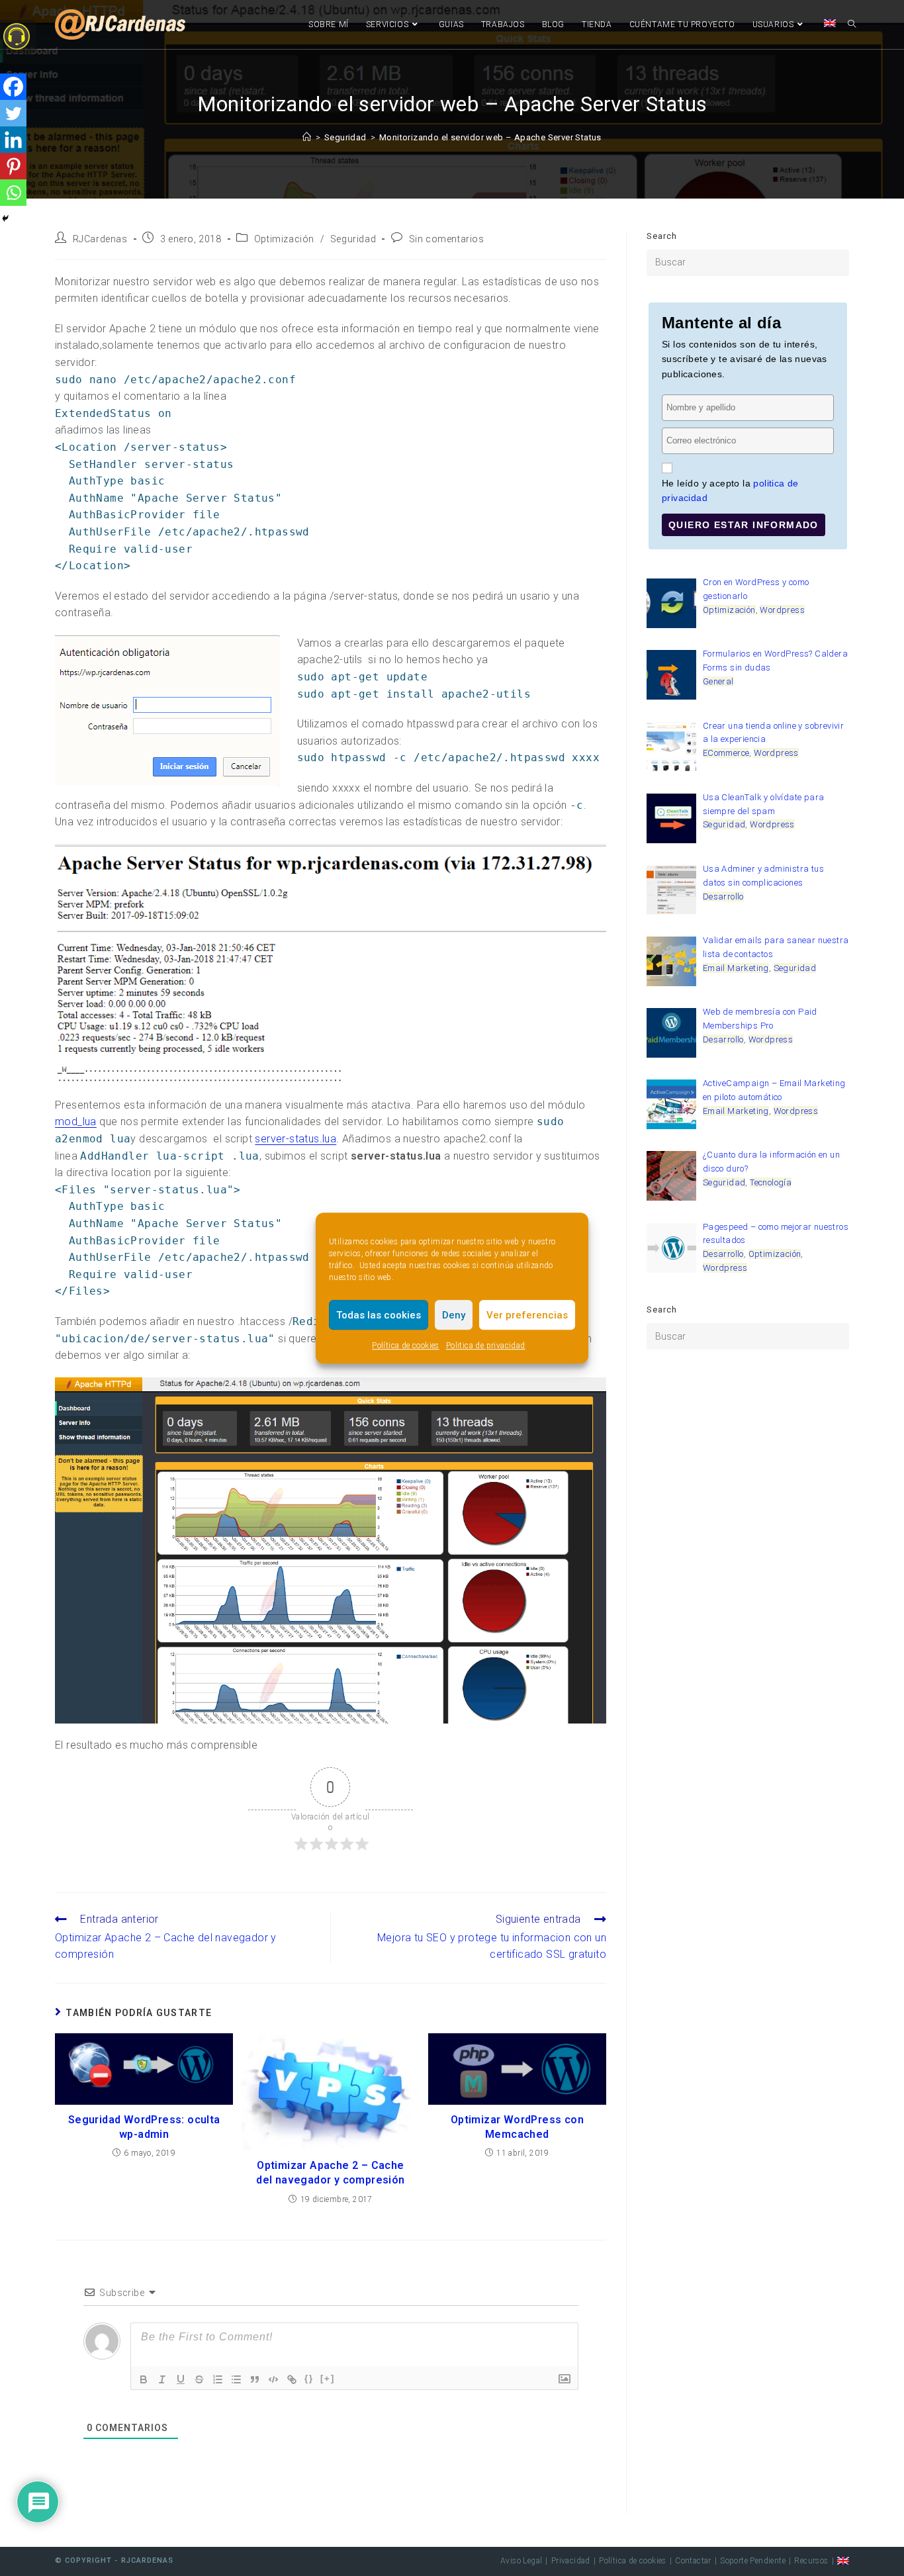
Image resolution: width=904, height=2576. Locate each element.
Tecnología (771, 1182)
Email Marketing (736, 968)
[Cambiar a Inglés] (830, 24)
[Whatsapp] (13, 193)
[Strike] (199, 2379)
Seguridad (353, 239)
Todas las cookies (379, 1315)
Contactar (693, 2561)
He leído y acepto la (730, 490)
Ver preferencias (527, 1315)
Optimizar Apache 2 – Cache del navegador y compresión (330, 2173)
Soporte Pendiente (753, 2561)
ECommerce (726, 753)
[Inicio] (307, 137)
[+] (328, 2378)
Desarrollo (723, 897)
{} (309, 2378)
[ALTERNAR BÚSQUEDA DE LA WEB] (852, 24)
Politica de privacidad (486, 1346)
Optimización (284, 239)
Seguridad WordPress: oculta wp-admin (144, 2127)
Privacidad (571, 2561)
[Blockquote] (255, 2379)
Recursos (811, 2561)
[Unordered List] (236, 2379)
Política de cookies (406, 1346)
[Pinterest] (13, 166)
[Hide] (5, 218)
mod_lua (76, 1122)
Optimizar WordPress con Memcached (517, 2127)
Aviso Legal (521, 2561)
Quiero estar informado (744, 525)
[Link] (292, 2379)
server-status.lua (295, 1139)
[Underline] (181, 2379)
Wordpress (782, 610)
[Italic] (162, 2379)
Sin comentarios (447, 239)
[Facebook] (13, 87)
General (718, 681)
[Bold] (144, 2379)
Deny (454, 1315)
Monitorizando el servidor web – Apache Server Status (490, 137)
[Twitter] (13, 113)
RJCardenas (100, 239)
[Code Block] (273, 2379)
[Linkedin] (13, 140)
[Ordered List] (218, 2379)
